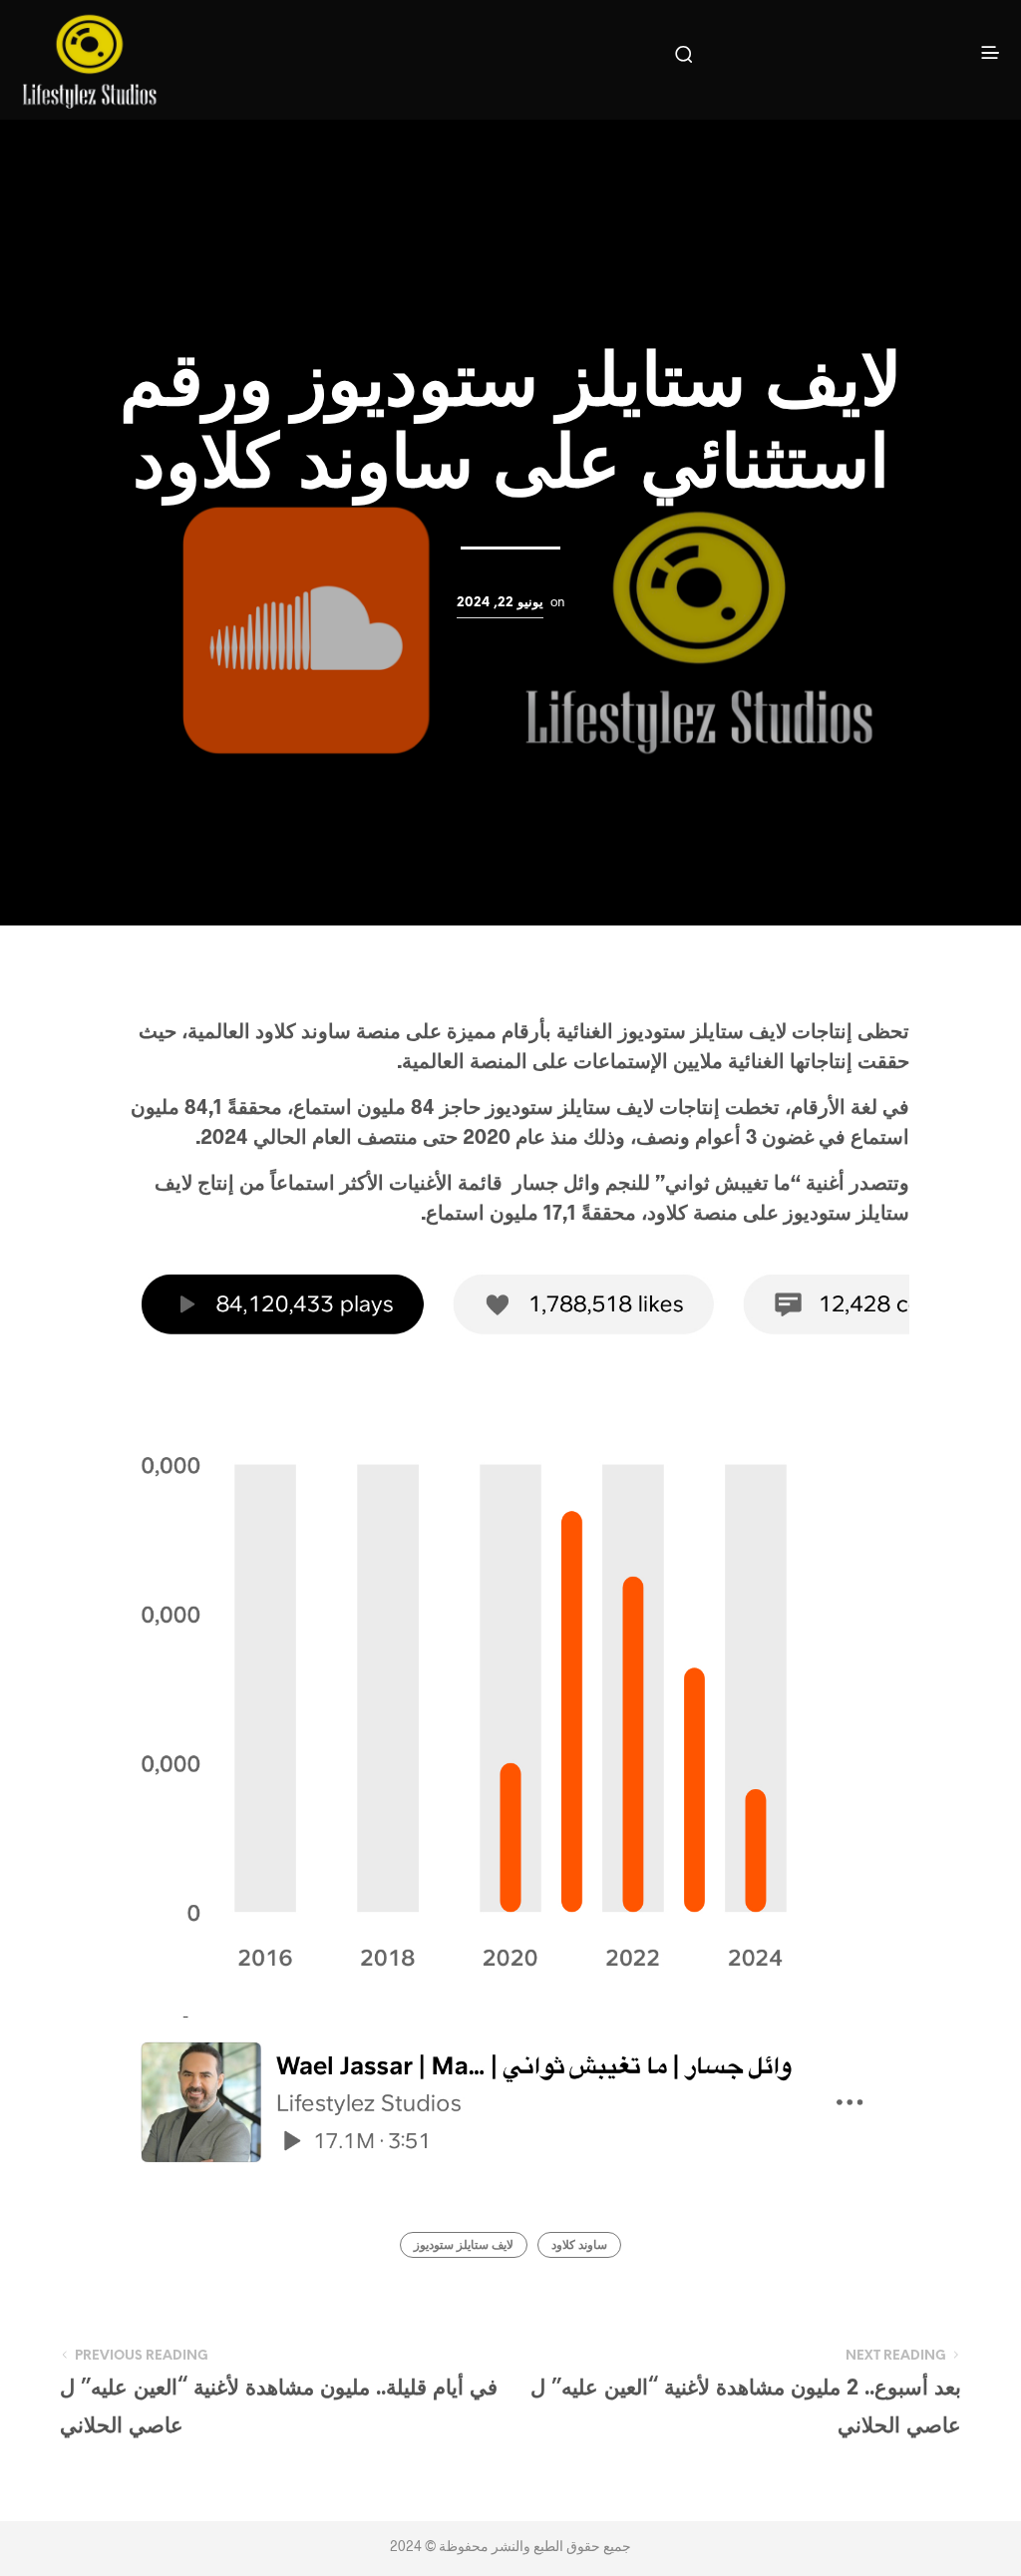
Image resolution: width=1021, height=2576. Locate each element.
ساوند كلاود (579, 2245)
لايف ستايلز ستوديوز (464, 2245)
